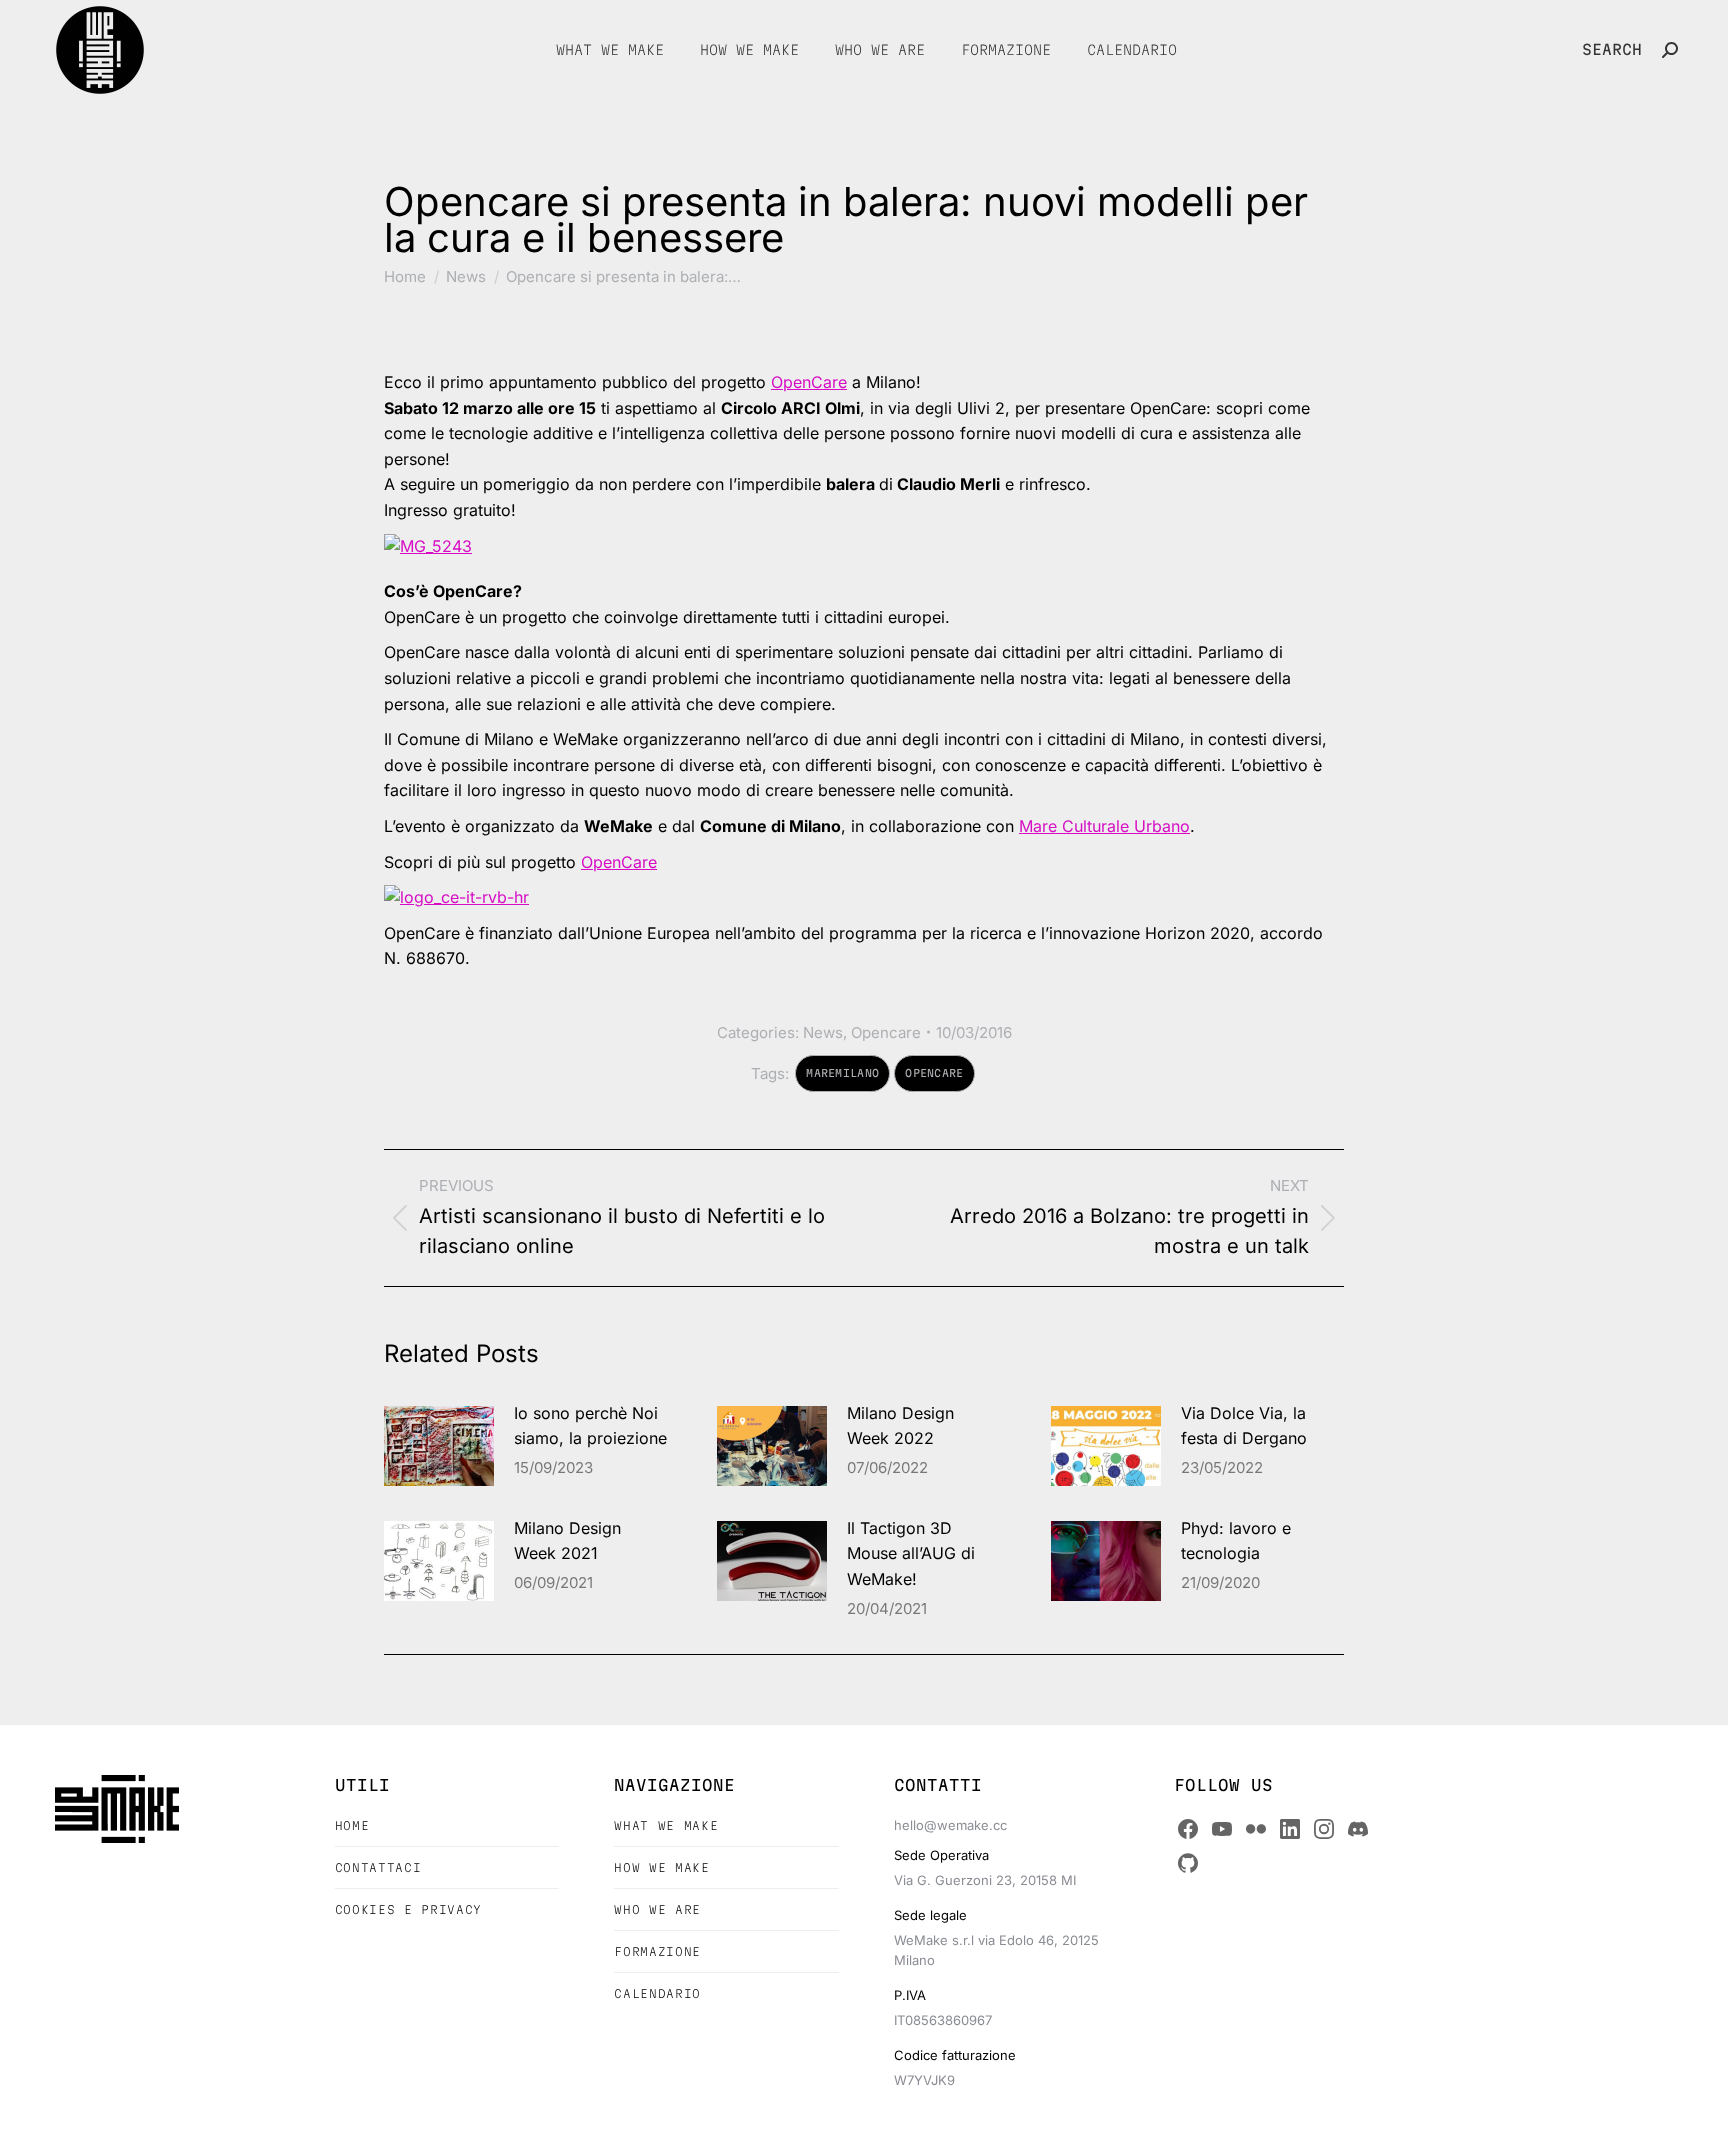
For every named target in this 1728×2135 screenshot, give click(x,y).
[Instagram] (1324, 1829)
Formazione (657, 1951)
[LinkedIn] (1290, 1829)
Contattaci (378, 1867)
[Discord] (1358, 1829)
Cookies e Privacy (408, 1909)
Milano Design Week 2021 (567, 1541)
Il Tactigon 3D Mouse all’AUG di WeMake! (911, 1553)
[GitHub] (1188, 1863)
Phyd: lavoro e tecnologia (1236, 1541)
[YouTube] (1222, 1829)
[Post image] (439, 1446)
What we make (666, 1825)
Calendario (657, 1993)
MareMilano (842, 1073)
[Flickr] (1256, 1829)
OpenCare (809, 382)
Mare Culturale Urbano (1104, 826)
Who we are (657, 1909)
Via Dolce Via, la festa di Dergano (1244, 1426)
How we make (661, 1867)
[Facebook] (1188, 1829)
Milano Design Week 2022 (900, 1426)
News (823, 1032)
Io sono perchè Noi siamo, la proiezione (590, 1426)
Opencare (886, 1032)
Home (352, 1825)
